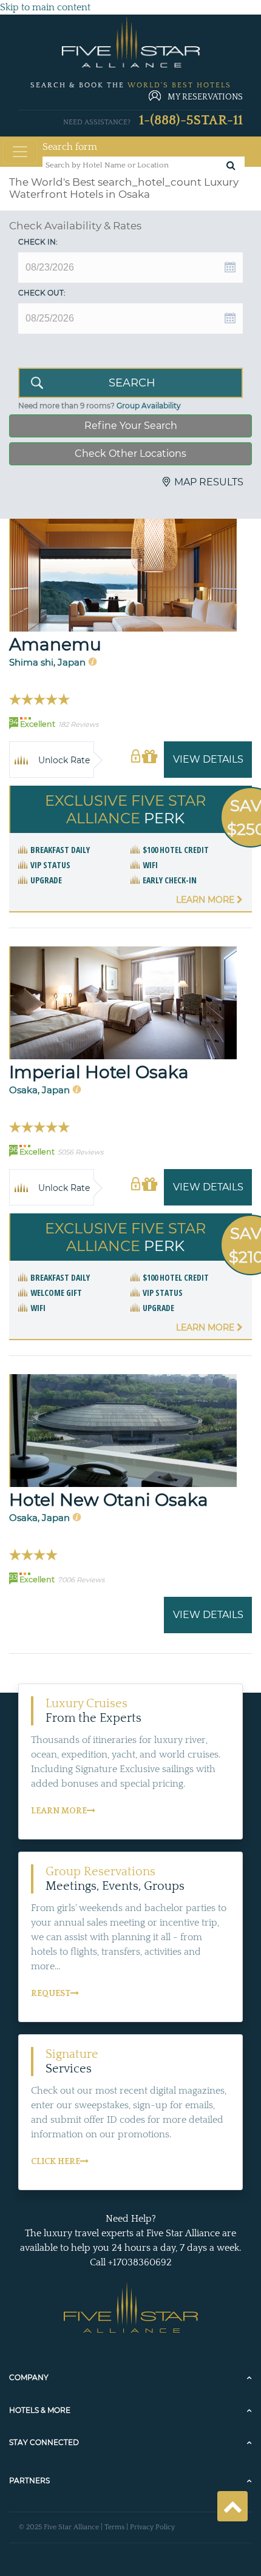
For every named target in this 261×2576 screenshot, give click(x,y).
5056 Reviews (80, 1152)
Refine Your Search (131, 426)
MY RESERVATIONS (205, 97)
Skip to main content (45, 7)
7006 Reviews (81, 1580)
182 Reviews (78, 724)
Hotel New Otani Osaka (109, 1500)
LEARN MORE (59, 1811)
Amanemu (55, 644)
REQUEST (51, 1994)
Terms (114, 2527)
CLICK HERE (56, 2162)
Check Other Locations (130, 453)
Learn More (206, 900)
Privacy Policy (152, 2527)
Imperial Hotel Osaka (99, 1072)
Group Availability (149, 406)
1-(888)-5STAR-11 (191, 120)
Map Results (209, 482)
